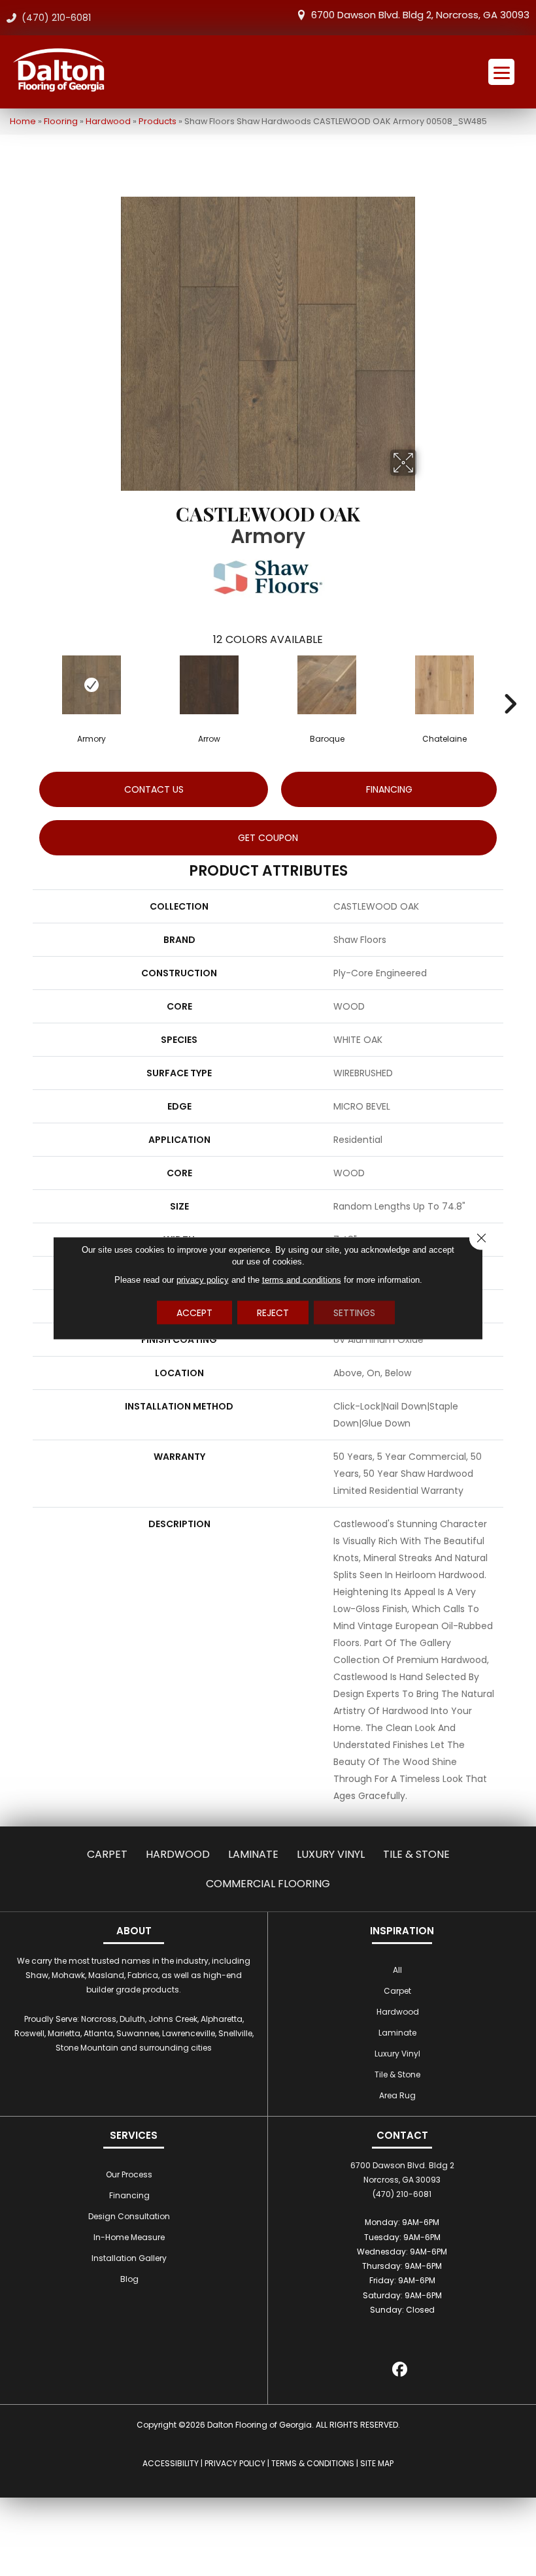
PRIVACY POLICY (235, 2463)
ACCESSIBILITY (171, 2463)
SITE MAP (377, 2463)
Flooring (61, 121)
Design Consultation (129, 2216)
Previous (26, 684)
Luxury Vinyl (331, 1854)
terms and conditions (302, 1280)
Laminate (253, 1854)
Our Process (129, 2174)
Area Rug (397, 2095)
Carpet (107, 1854)
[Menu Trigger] (501, 72)
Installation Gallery (129, 2258)
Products (158, 121)
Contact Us (154, 789)
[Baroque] (327, 685)
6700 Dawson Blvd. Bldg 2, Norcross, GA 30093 (420, 15)
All (397, 1970)
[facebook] (400, 2371)
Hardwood (108, 121)
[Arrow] (209, 685)
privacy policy (203, 1280)
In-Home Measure (129, 2237)
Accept (194, 1313)
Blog (129, 2279)
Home (23, 121)
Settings (354, 1313)
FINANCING (389, 789)
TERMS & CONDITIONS (313, 2463)
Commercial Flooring (268, 1884)
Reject (273, 1313)
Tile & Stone (416, 1854)
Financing (129, 2195)
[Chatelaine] (444, 685)
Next (510, 684)
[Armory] (92, 685)
